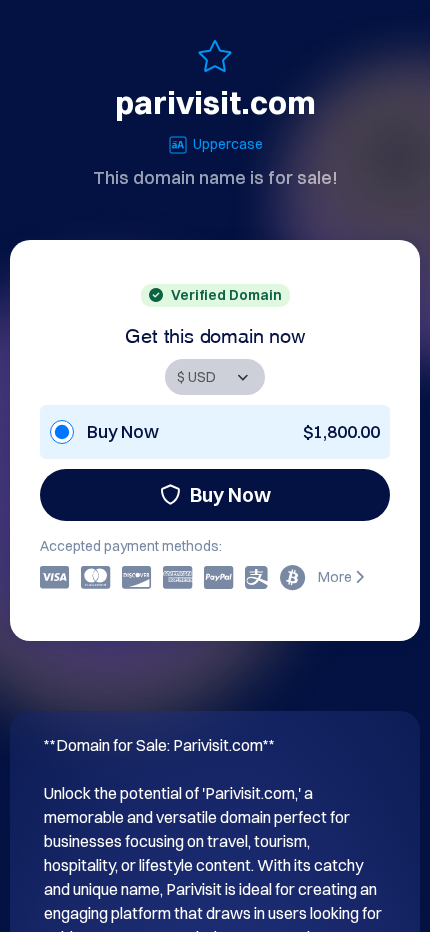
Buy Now (230, 494)
